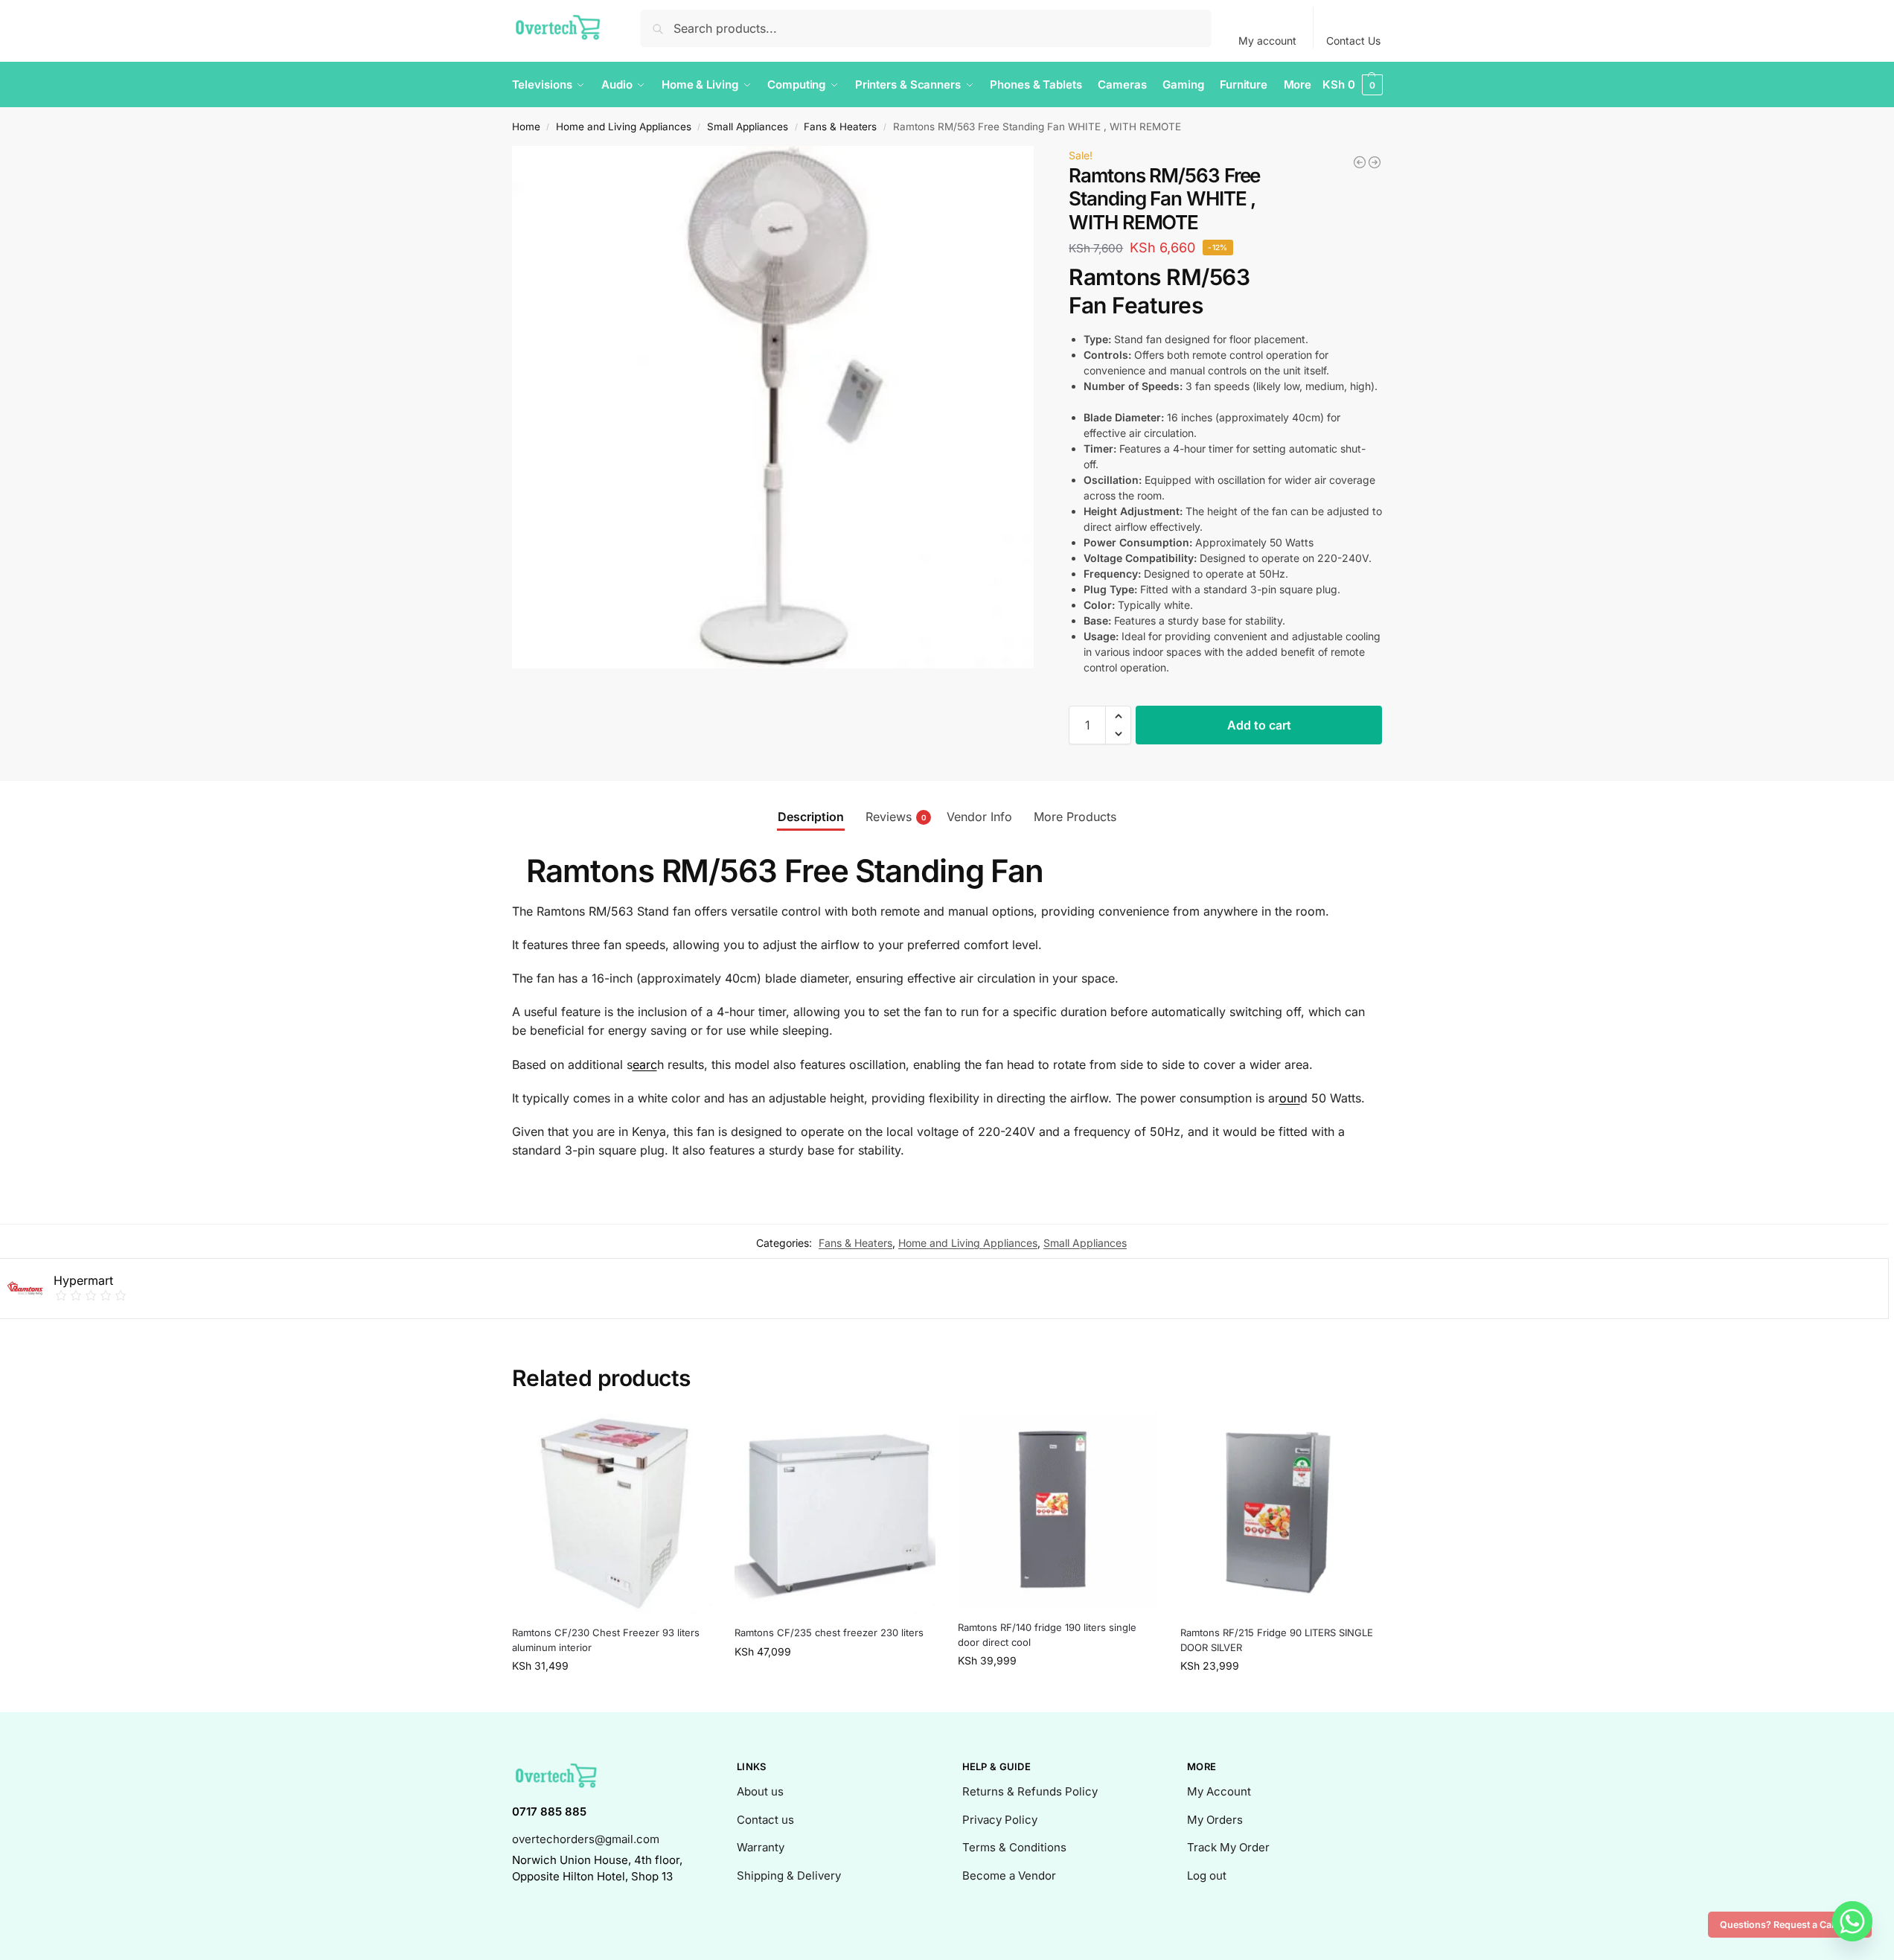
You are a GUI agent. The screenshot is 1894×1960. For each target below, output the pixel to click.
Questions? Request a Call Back (1790, 1925)
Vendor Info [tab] (979, 817)
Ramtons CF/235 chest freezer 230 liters (829, 1632)
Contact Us (1353, 41)
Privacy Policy (1000, 1820)
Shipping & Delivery (789, 1876)
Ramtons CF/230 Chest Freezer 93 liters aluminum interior (606, 1640)
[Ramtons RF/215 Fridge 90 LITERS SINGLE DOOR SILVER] (1281, 1514)
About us (760, 1791)
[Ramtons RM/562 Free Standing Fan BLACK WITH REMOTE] (1375, 162)
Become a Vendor (1009, 1876)
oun (1290, 1098)
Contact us (765, 1820)
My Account (1219, 1791)
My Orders (1215, 1820)
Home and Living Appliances (624, 127)
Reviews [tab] (896, 817)
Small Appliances (748, 127)
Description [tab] (811, 817)
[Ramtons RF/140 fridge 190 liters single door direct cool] (1058, 1511)
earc (645, 1064)
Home (526, 127)
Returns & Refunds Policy (1030, 1791)
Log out (1207, 1876)
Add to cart (1259, 725)
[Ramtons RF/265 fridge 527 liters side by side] (1360, 162)
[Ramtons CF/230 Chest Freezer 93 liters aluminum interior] (612, 1514)
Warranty (761, 1847)
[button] (1352, 85)
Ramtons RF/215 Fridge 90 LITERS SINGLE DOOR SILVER (1277, 1640)
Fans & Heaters (840, 127)
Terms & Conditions (1014, 1847)
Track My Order (1228, 1847)
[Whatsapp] (1852, 1921)
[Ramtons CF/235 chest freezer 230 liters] (835, 1514)
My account (1267, 41)
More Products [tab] (1075, 817)
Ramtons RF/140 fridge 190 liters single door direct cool (1047, 1635)
